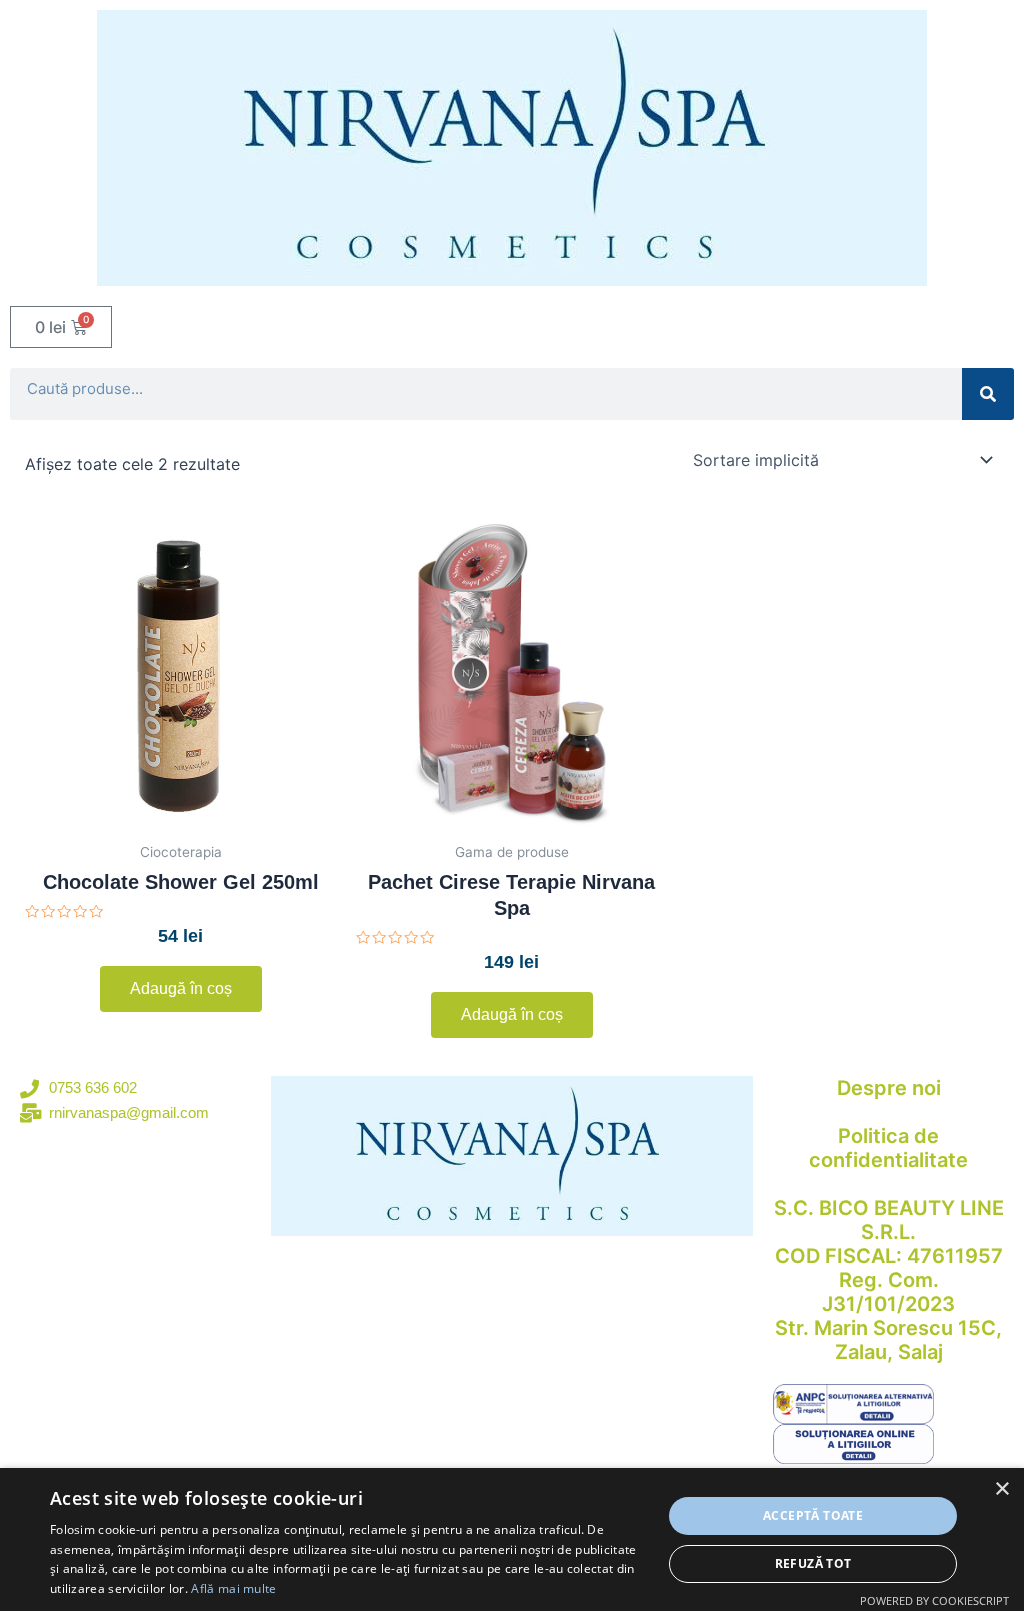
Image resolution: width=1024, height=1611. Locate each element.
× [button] (1001, 1489)
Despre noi (889, 1088)
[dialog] (512, 1539)
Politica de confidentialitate (888, 1148)
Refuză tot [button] (813, 1563)
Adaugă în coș (181, 988)
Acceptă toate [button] (813, 1515)
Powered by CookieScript (934, 1600)
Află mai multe (233, 1588)
